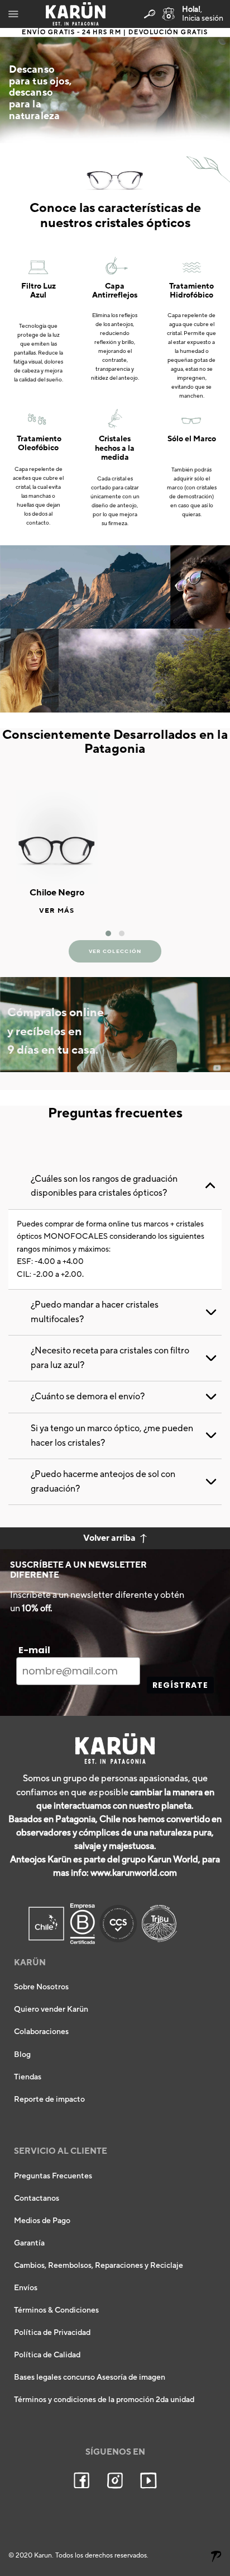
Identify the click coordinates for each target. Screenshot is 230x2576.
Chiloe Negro (57, 893)
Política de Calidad (47, 2355)
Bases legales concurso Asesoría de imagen (90, 2377)
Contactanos (37, 2198)
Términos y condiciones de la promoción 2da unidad (104, 2400)
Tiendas (28, 2077)
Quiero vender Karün (51, 2009)
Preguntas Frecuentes (53, 2176)
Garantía (29, 2243)
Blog (22, 2055)
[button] (108, 933)
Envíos (26, 2288)
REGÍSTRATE (180, 1685)
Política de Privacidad (52, 2333)
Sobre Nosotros (41, 1987)
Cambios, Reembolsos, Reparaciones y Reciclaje (99, 2266)
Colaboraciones (41, 2032)
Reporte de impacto (49, 2100)
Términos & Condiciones (56, 2310)
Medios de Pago (42, 2221)
